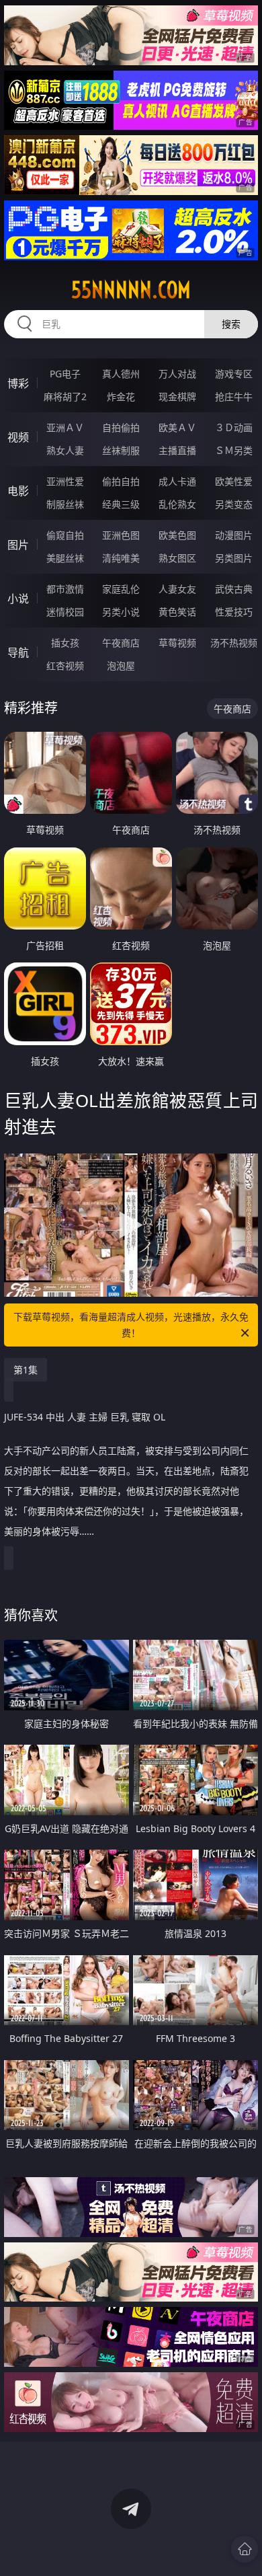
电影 (18, 491)
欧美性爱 (234, 481)
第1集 (26, 1370)
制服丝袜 (65, 504)
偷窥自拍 (65, 535)
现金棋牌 (177, 396)
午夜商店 (121, 643)
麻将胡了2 (65, 396)
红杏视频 (65, 666)
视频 (18, 437)
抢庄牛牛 (234, 396)
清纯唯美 (121, 558)
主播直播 (177, 450)
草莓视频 (177, 643)
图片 (18, 545)
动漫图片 (234, 535)
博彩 (18, 383)
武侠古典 (234, 589)
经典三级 (121, 504)
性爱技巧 (234, 612)
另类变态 (234, 504)
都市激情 (65, 589)
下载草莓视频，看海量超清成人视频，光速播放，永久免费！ (131, 1325)
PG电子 (65, 374)
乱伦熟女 (177, 504)
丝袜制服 (121, 450)
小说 (18, 599)
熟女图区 (177, 558)
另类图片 (234, 558)
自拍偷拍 (121, 427)
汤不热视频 (234, 643)
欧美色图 (177, 535)
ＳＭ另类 (234, 450)
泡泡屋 (121, 666)
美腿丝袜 (65, 558)
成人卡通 (177, 481)
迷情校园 (65, 612)
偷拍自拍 (121, 481)
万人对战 (177, 374)
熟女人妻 (65, 450)
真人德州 (121, 374)
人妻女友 (177, 589)
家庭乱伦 (121, 589)
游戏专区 (234, 374)
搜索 (231, 324)
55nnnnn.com (131, 290)
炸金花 (121, 396)
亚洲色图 (121, 535)
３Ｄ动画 (234, 427)
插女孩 (65, 643)
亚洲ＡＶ (65, 427)
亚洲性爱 (65, 481)
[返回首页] (245, 2549)
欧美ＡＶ (177, 427)
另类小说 (121, 612)
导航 (18, 652)
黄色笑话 (177, 612)
